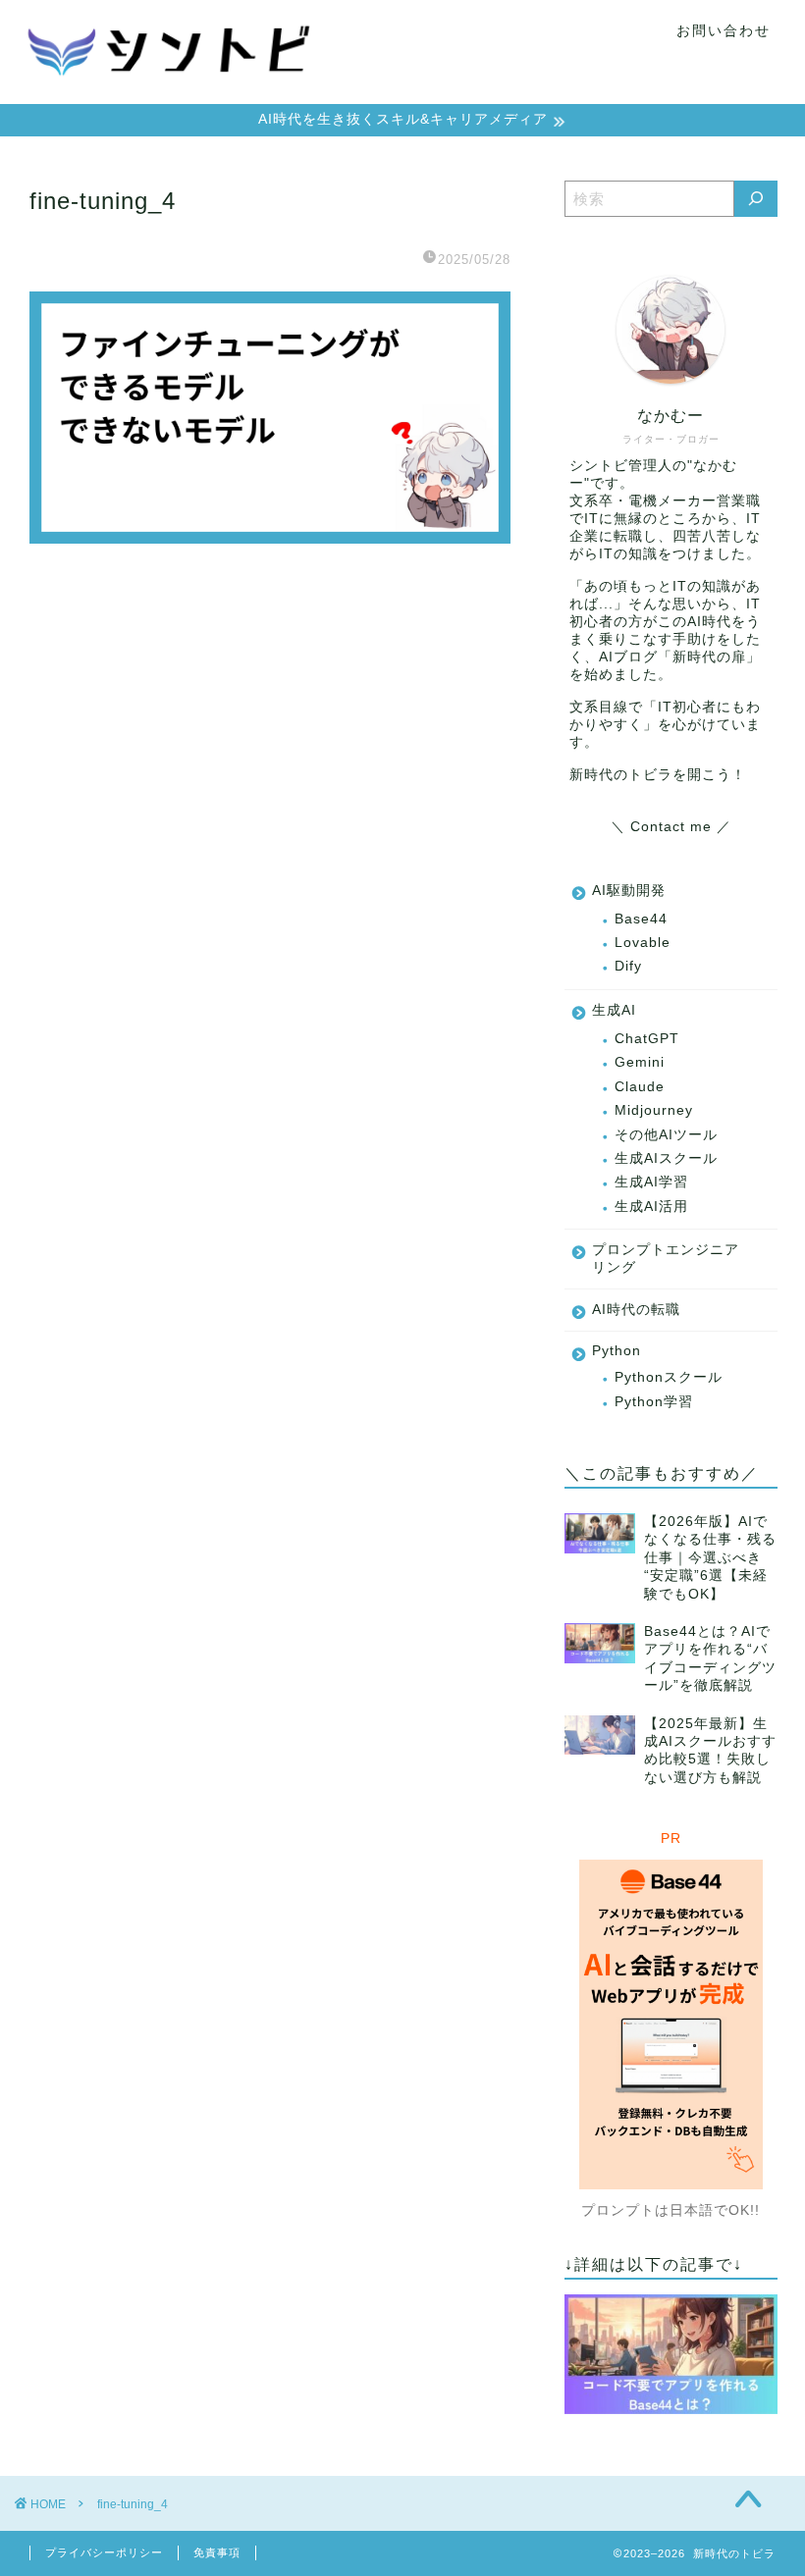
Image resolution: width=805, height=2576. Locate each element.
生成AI (614, 1010)
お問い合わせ (724, 30)
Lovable (643, 943)
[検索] (756, 199)
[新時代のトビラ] (171, 96)
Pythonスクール (669, 1377)
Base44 (641, 919)
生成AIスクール (666, 1158)
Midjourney (654, 1110)
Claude (640, 1087)
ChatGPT (647, 1039)
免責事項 (217, 2552)
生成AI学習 (651, 1182)
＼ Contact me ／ (671, 827)
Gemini (640, 1062)
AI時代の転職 (636, 1310)
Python (617, 1351)
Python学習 (654, 1402)
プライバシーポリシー (104, 2552)
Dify (628, 966)
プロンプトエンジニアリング (666, 1259)
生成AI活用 (651, 1207)
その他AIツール (666, 1135)
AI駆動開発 (629, 891)
